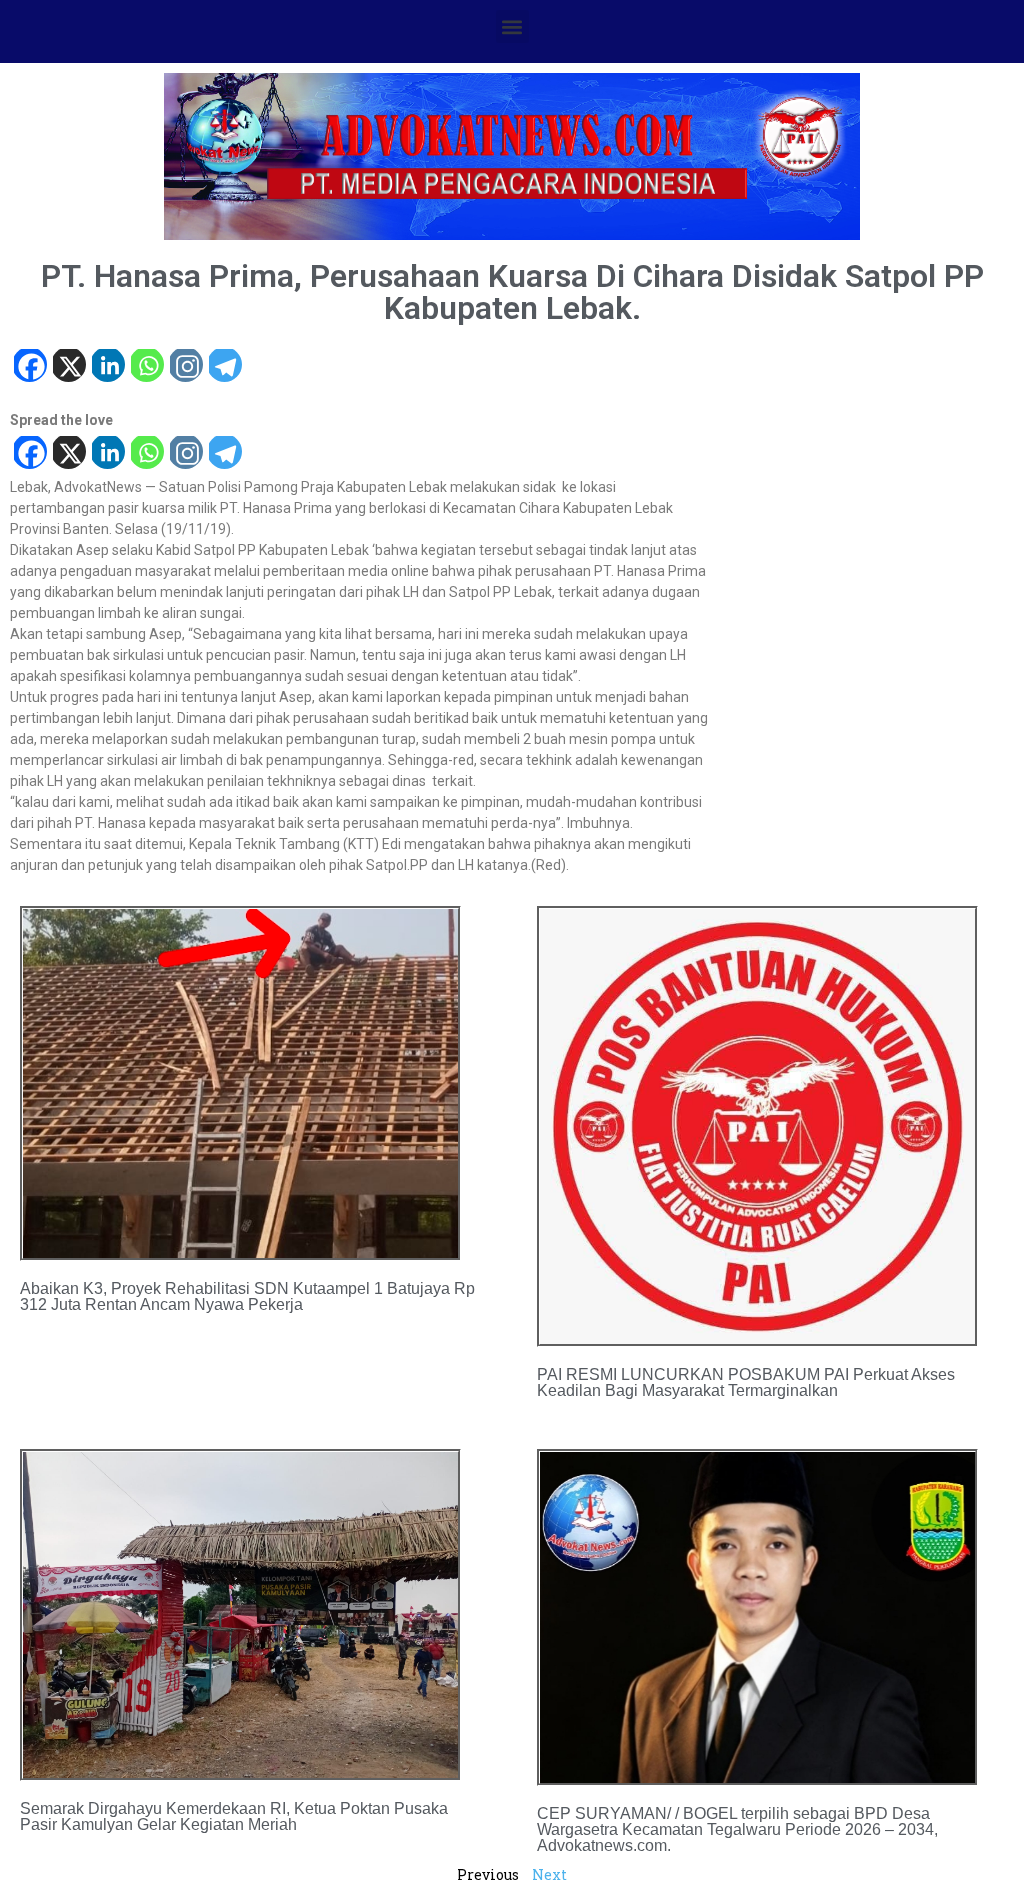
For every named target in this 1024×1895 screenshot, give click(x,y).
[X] (68, 367)
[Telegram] (224, 367)
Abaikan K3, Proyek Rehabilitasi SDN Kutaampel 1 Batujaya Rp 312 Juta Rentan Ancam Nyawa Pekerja (247, 1296)
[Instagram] (185, 367)
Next (549, 1874)
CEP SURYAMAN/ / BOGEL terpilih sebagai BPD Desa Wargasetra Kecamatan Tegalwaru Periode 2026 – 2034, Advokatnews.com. (737, 1829)
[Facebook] (29, 367)
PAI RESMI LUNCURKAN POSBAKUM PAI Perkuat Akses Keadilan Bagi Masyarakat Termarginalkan (746, 1382)
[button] (512, 26)
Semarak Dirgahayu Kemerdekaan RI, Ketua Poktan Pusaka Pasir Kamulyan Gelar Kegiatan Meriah (234, 1816)
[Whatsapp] (146, 367)
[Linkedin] (107, 367)
